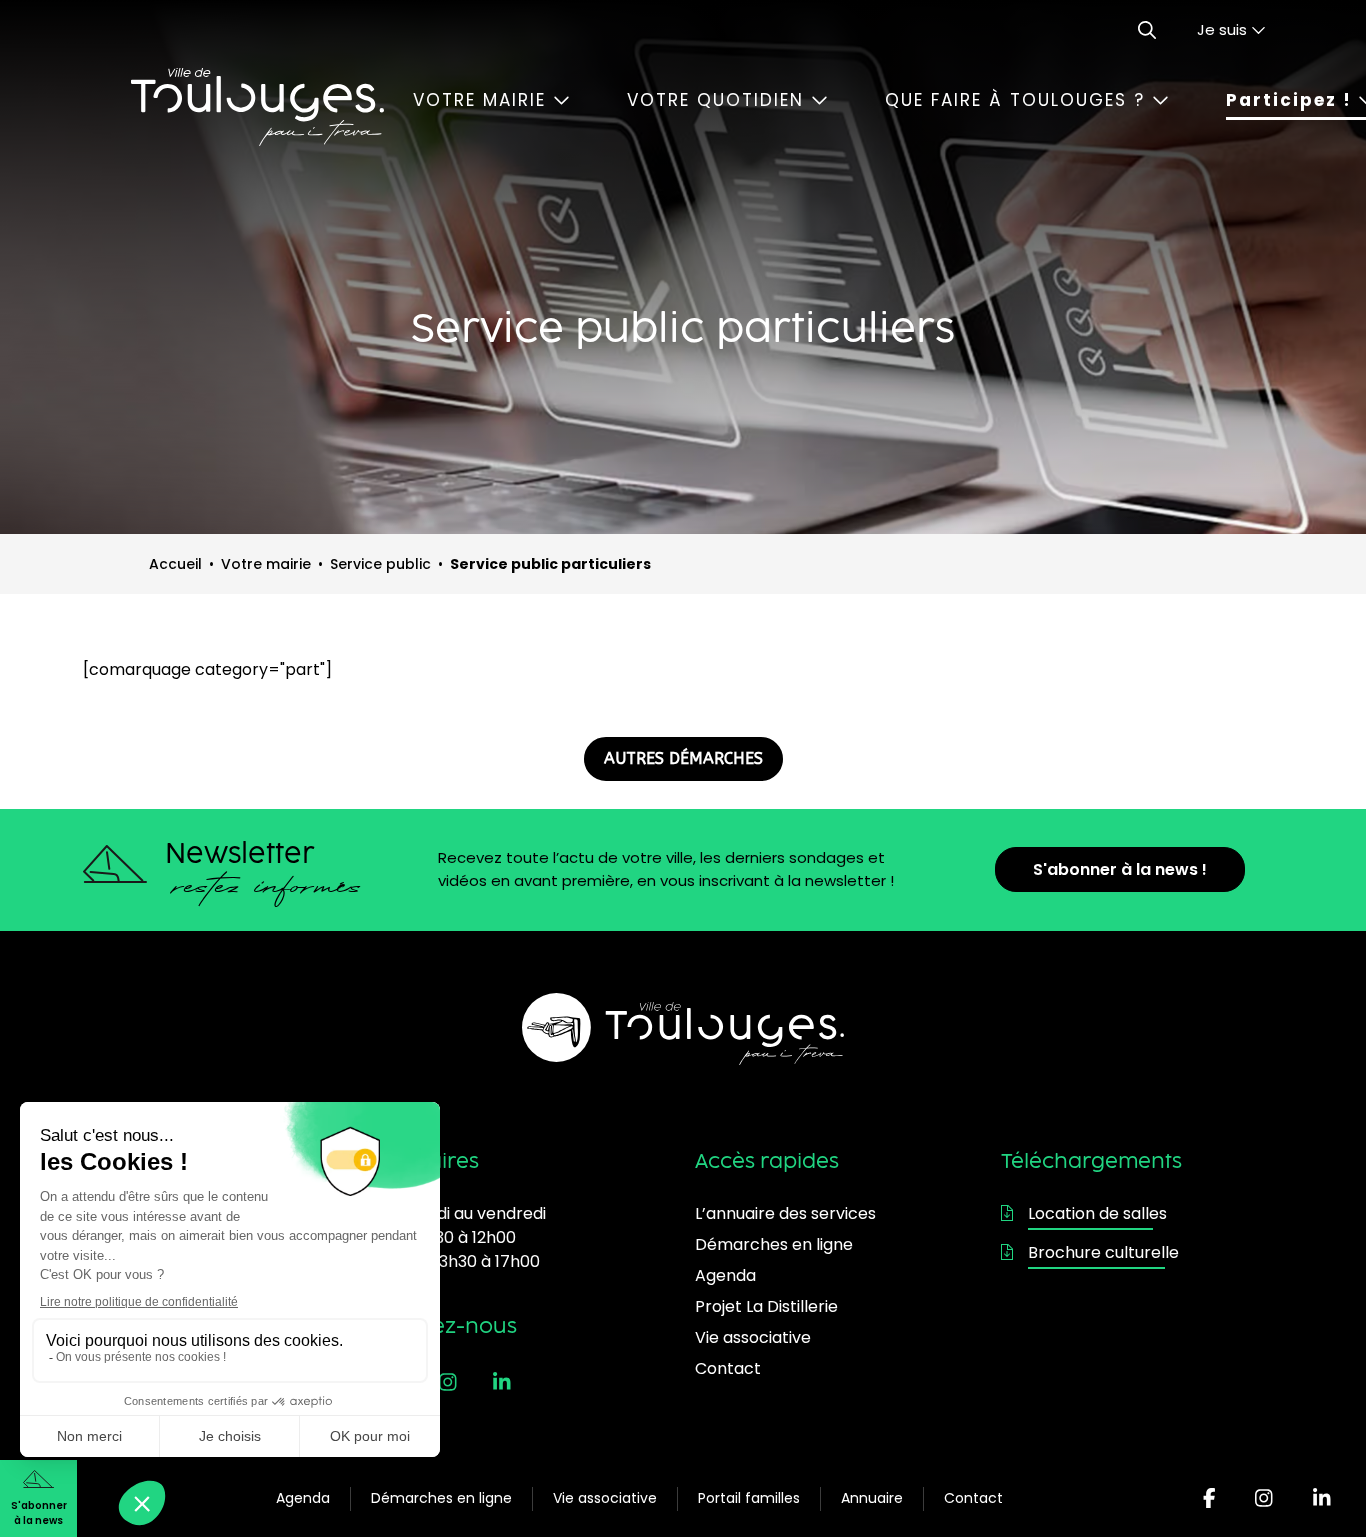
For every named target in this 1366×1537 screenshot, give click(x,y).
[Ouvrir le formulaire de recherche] (1147, 30)
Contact (973, 1498)
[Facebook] (1209, 1499)
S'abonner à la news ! (1120, 869)
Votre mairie (483, 100)
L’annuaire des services (785, 1213)
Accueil (175, 564)
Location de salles (1097, 1213)
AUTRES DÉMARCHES (683, 758)
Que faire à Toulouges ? (1018, 100)
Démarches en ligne (441, 1498)
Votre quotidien (719, 100)
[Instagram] (1264, 1499)
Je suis (1224, 29)
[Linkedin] (1322, 1499)
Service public (380, 564)
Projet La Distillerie (766, 1306)
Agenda (303, 1498)
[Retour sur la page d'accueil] (257, 107)
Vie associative (605, 1498)
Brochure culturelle (1103, 1252)
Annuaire (872, 1498)
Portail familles (749, 1498)
